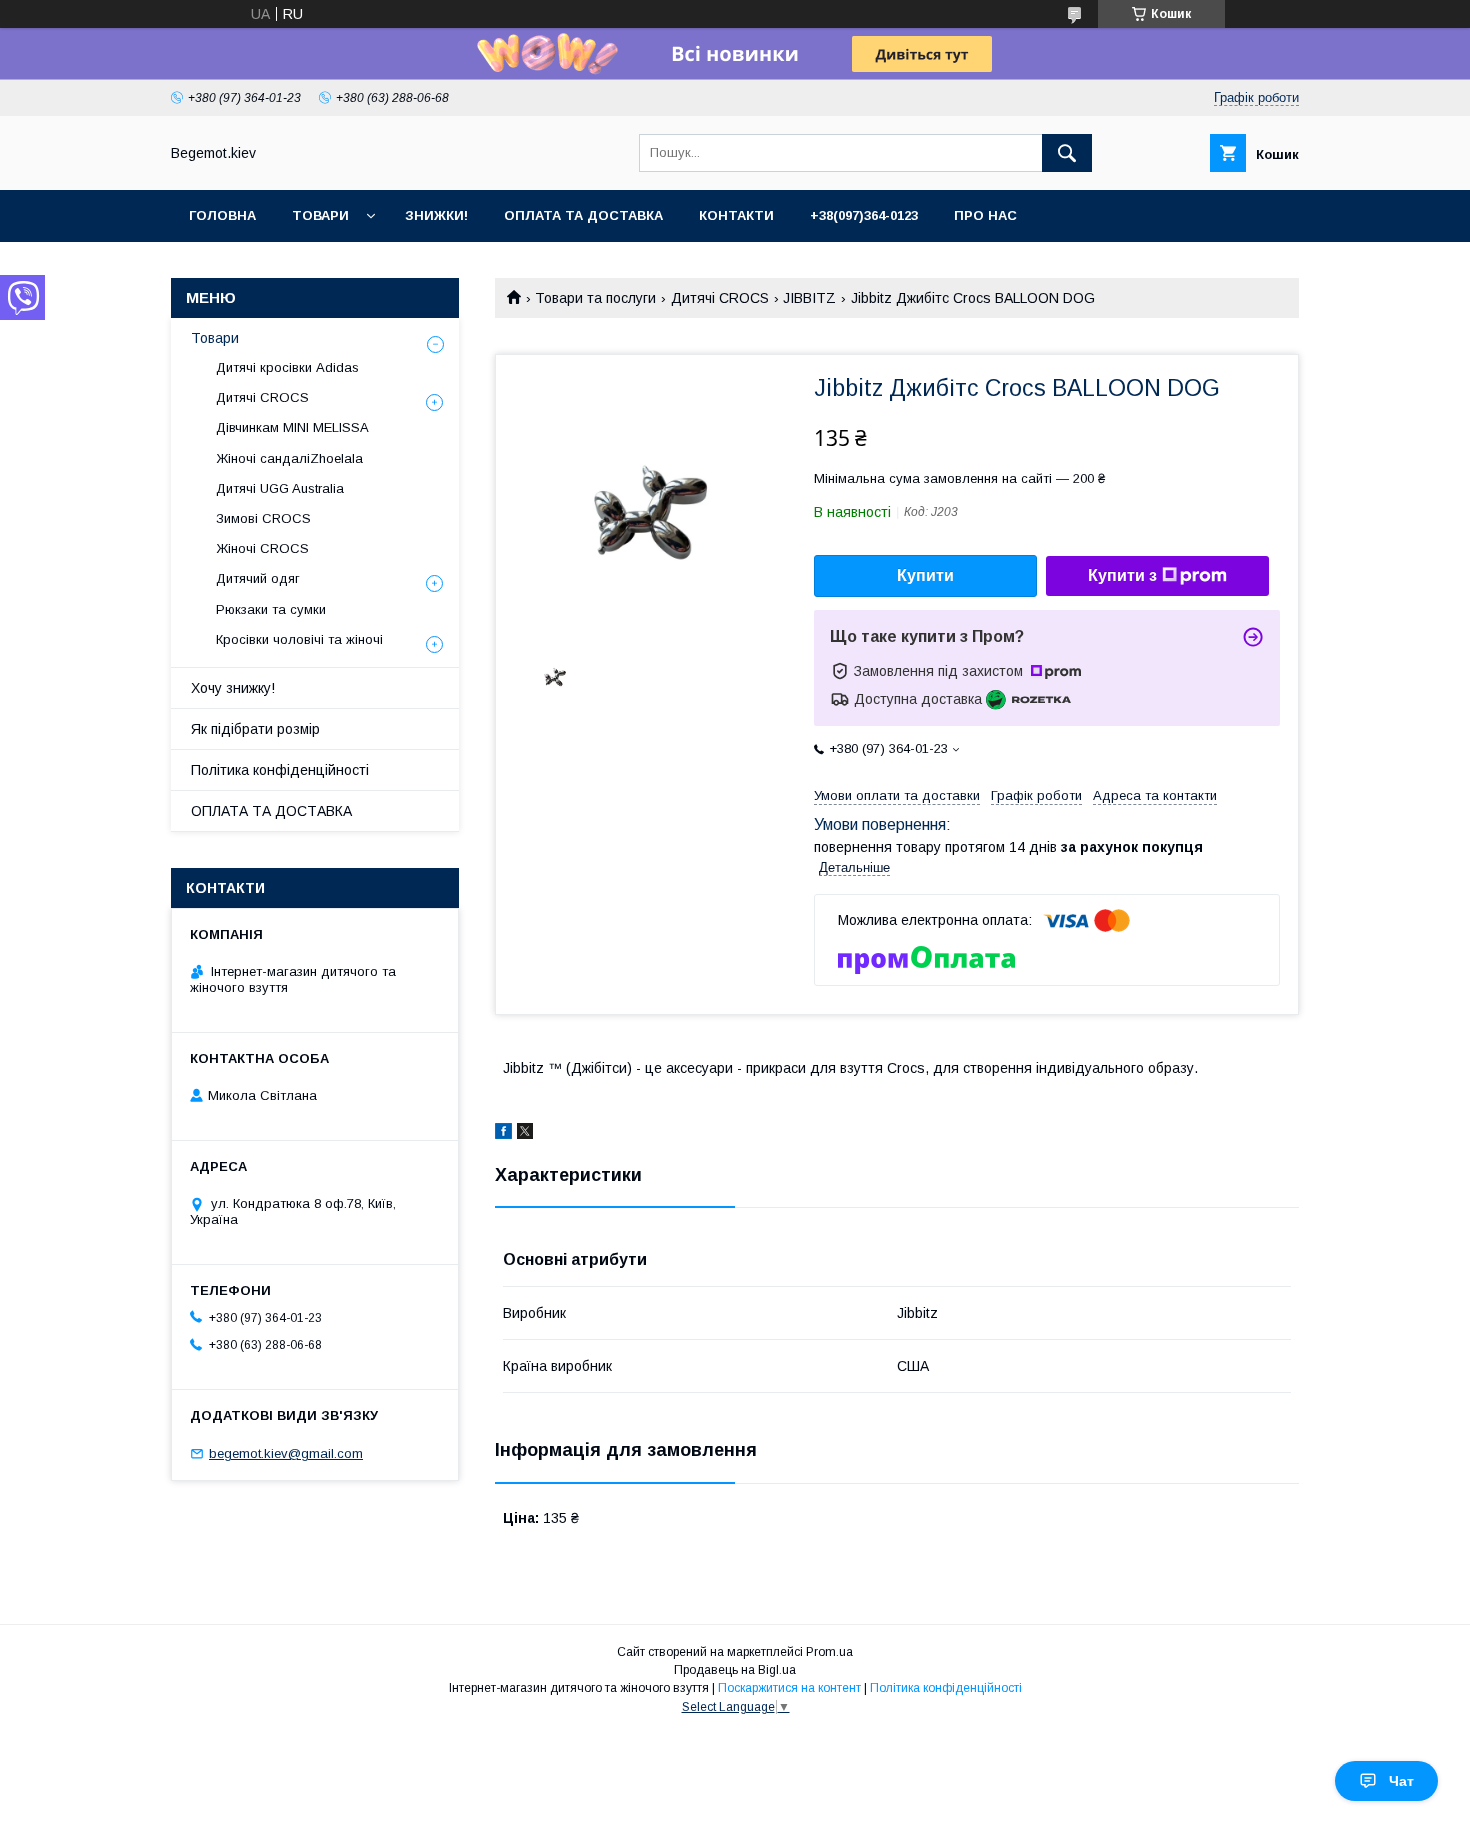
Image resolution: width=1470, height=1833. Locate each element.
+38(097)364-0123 (864, 215)
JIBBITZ (809, 298)
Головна (222, 215)
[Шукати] (1067, 153)
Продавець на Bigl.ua (735, 1670)
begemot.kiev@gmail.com (286, 1453)
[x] (525, 1134)
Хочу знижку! (233, 688)
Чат (1401, 1781)
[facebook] (503, 1134)
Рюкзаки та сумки (271, 609)
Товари (320, 215)
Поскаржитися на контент (789, 1688)
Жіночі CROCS (262, 548)
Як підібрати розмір (255, 729)
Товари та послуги (595, 298)
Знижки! (436, 215)
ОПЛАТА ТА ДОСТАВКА (271, 811)
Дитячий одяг (258, 578)
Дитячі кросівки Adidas (287, 367)
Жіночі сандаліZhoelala (289, 458)
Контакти (736, 215)
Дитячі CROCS (720, 298)
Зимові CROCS (263, 518)
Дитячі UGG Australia (280, 488)
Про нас (985, 215)
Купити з (1122, 575)
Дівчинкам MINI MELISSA (292, 427)
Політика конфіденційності (280, 770)
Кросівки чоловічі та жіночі (299, 639)
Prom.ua (829, 1652)
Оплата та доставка (583, 215)
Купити (925, 575)
